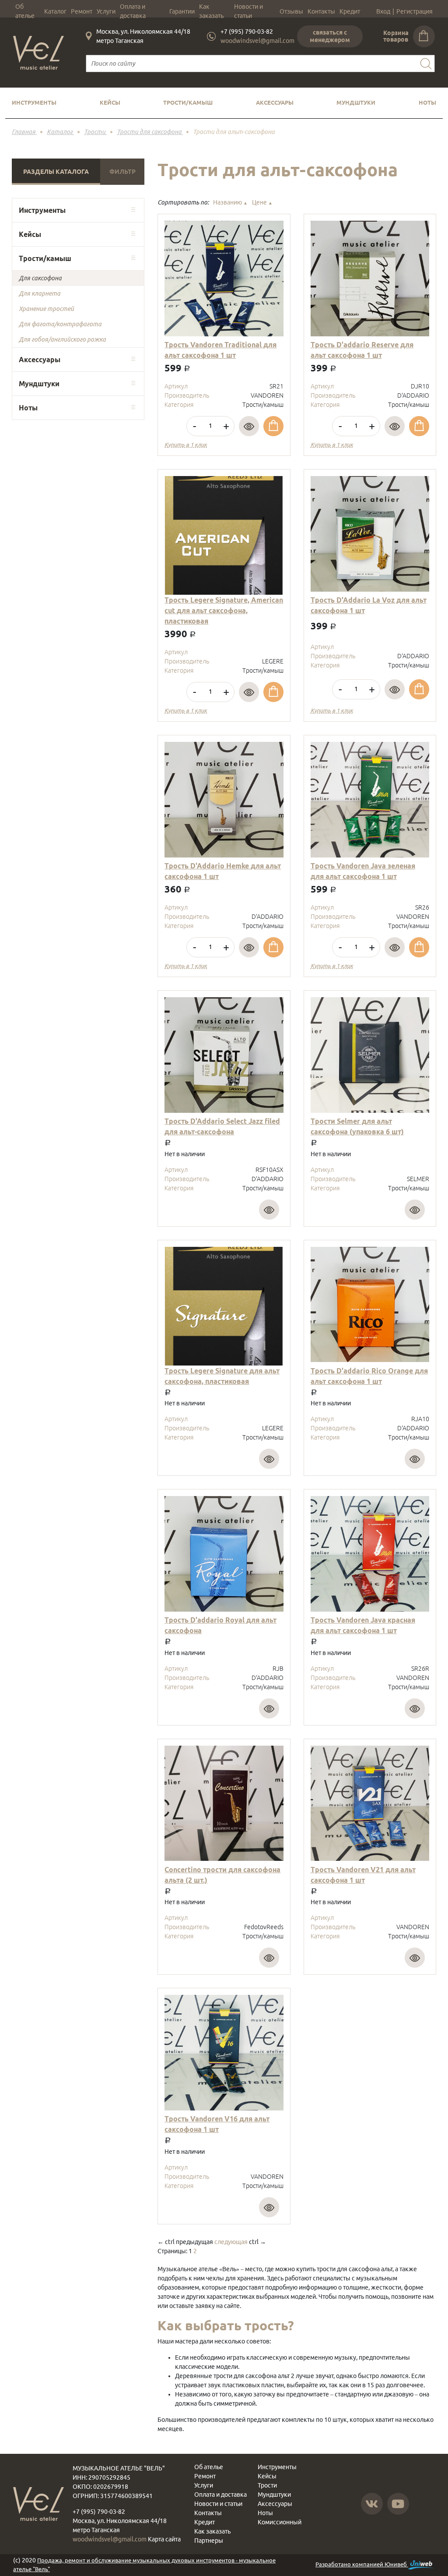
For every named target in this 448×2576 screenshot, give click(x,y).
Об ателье (25, 11)
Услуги (106, 11)
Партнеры (209, 2541)
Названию (230, 202)
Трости (267, 2485)
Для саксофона (40, 278)
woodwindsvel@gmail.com (257, 41)
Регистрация (415, 11)
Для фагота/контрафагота (60, 324)
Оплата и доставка (133, 11)
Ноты (427, 102)
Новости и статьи (248, 11)
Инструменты (34, 102)
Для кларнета (40, 293)
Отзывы (291, 11)
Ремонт (82, 11)
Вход (383, 11)
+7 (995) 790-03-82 (247, 32)
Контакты (321, 11)
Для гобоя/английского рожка (62, 339)
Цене (262, 202)
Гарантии (182, 11)
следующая (231, 2242)
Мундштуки (356, 102)
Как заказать (211, 11)
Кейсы (110, 102)
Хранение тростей (46, 309)
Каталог (55, 11)
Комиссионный (280, 2522)
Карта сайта (164, 2539)
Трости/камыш (188, 102)
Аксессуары (275, 102)
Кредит (350, 11)
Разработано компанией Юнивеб (362, 2564)
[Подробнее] (249, 426)
